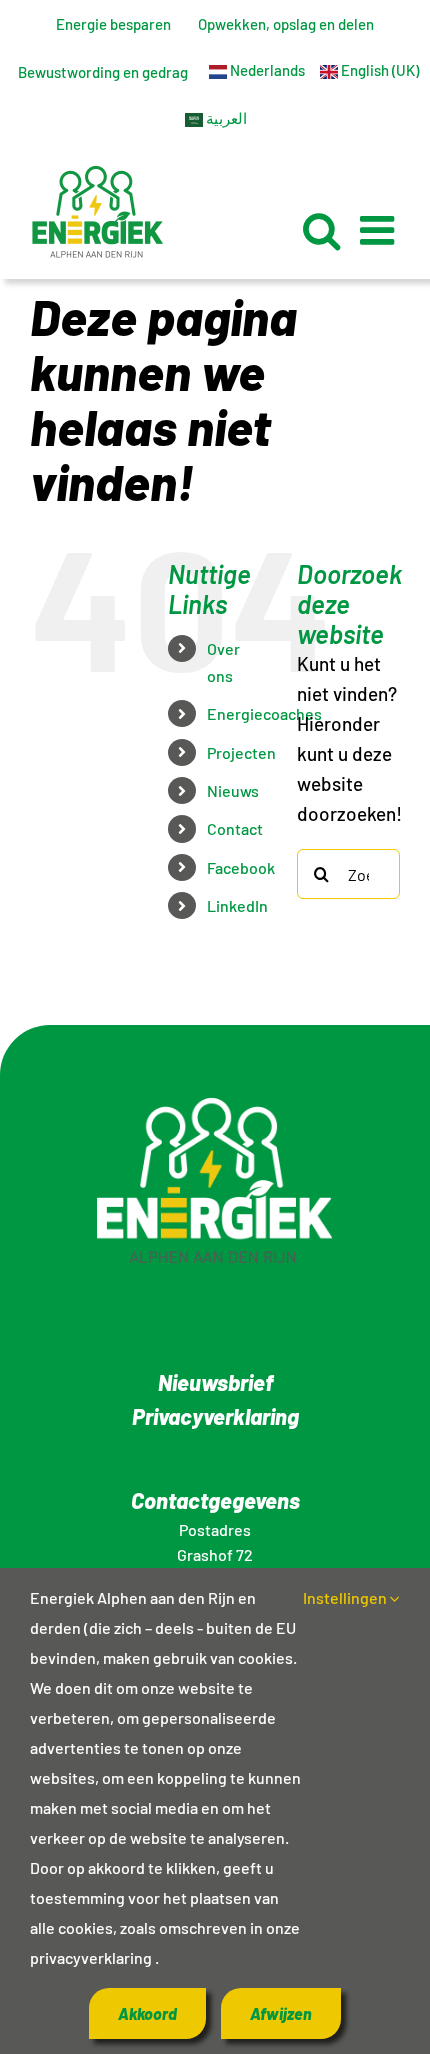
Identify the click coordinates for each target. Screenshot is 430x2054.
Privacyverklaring (215, 1416)
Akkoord (147, 2013)
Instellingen (346, 1597)
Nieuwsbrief (215, 1382)
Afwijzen (281, 2013)
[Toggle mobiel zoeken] (321, 230)
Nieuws (233, 790)
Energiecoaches (264, 713)
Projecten (241, 752)
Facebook (241, 867)
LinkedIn (237, 905)
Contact (235, 828)
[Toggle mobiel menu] (380, 230)
